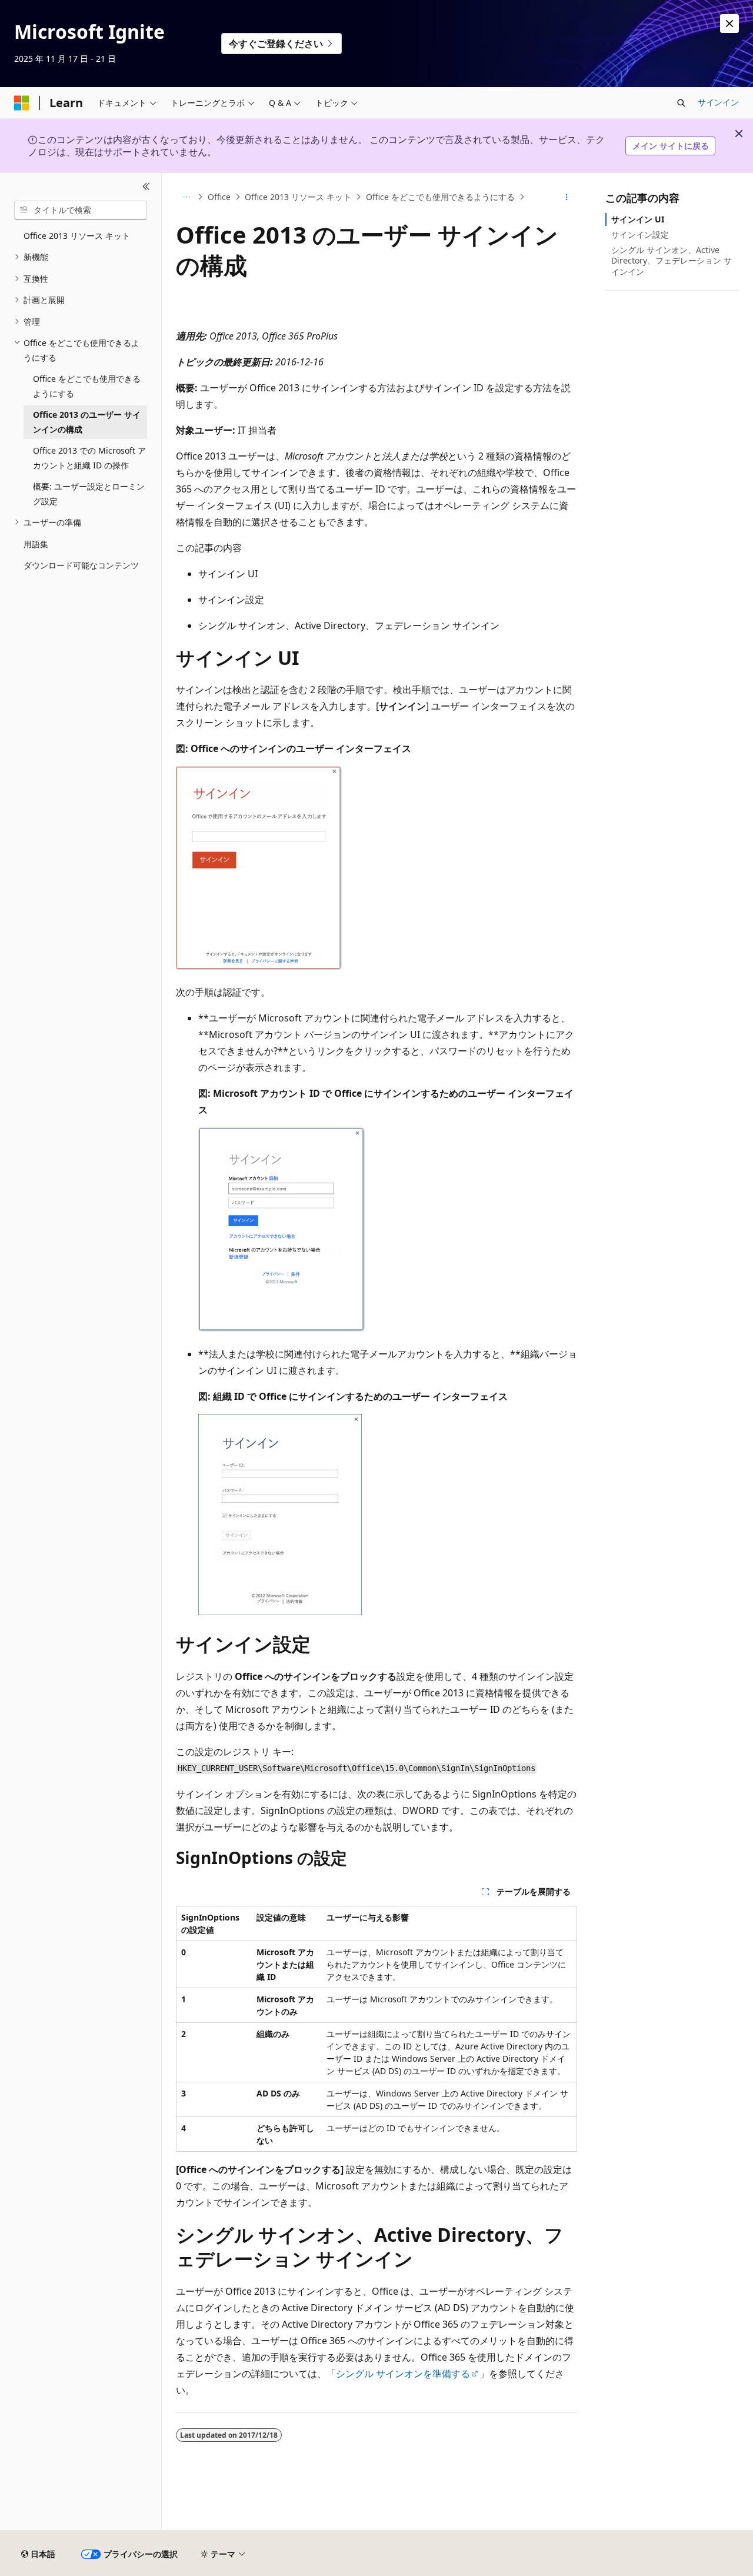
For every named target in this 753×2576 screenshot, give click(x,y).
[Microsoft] (22, 103)
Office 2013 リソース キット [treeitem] (77, 236)
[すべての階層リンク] (186, 197)
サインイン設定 (640, 234)
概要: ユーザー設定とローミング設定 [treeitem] (89, 494)
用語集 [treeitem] (36, 544)
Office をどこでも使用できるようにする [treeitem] (87, 386)
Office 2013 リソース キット (298, 197)
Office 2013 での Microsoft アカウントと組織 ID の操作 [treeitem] (89, 458)
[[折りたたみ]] (146, 187)
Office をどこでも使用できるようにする (440, 197)
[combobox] (81, 210)
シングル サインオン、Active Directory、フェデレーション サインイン (672, 260)
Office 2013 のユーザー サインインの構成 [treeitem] (87, 422)
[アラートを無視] (729, 24)
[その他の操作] (567, 197)
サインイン (718, 102)
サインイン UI (638, 219)
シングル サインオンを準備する (403, 2374)
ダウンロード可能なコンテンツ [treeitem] (81, 565)
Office (219, 197)
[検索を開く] (681, 103)
